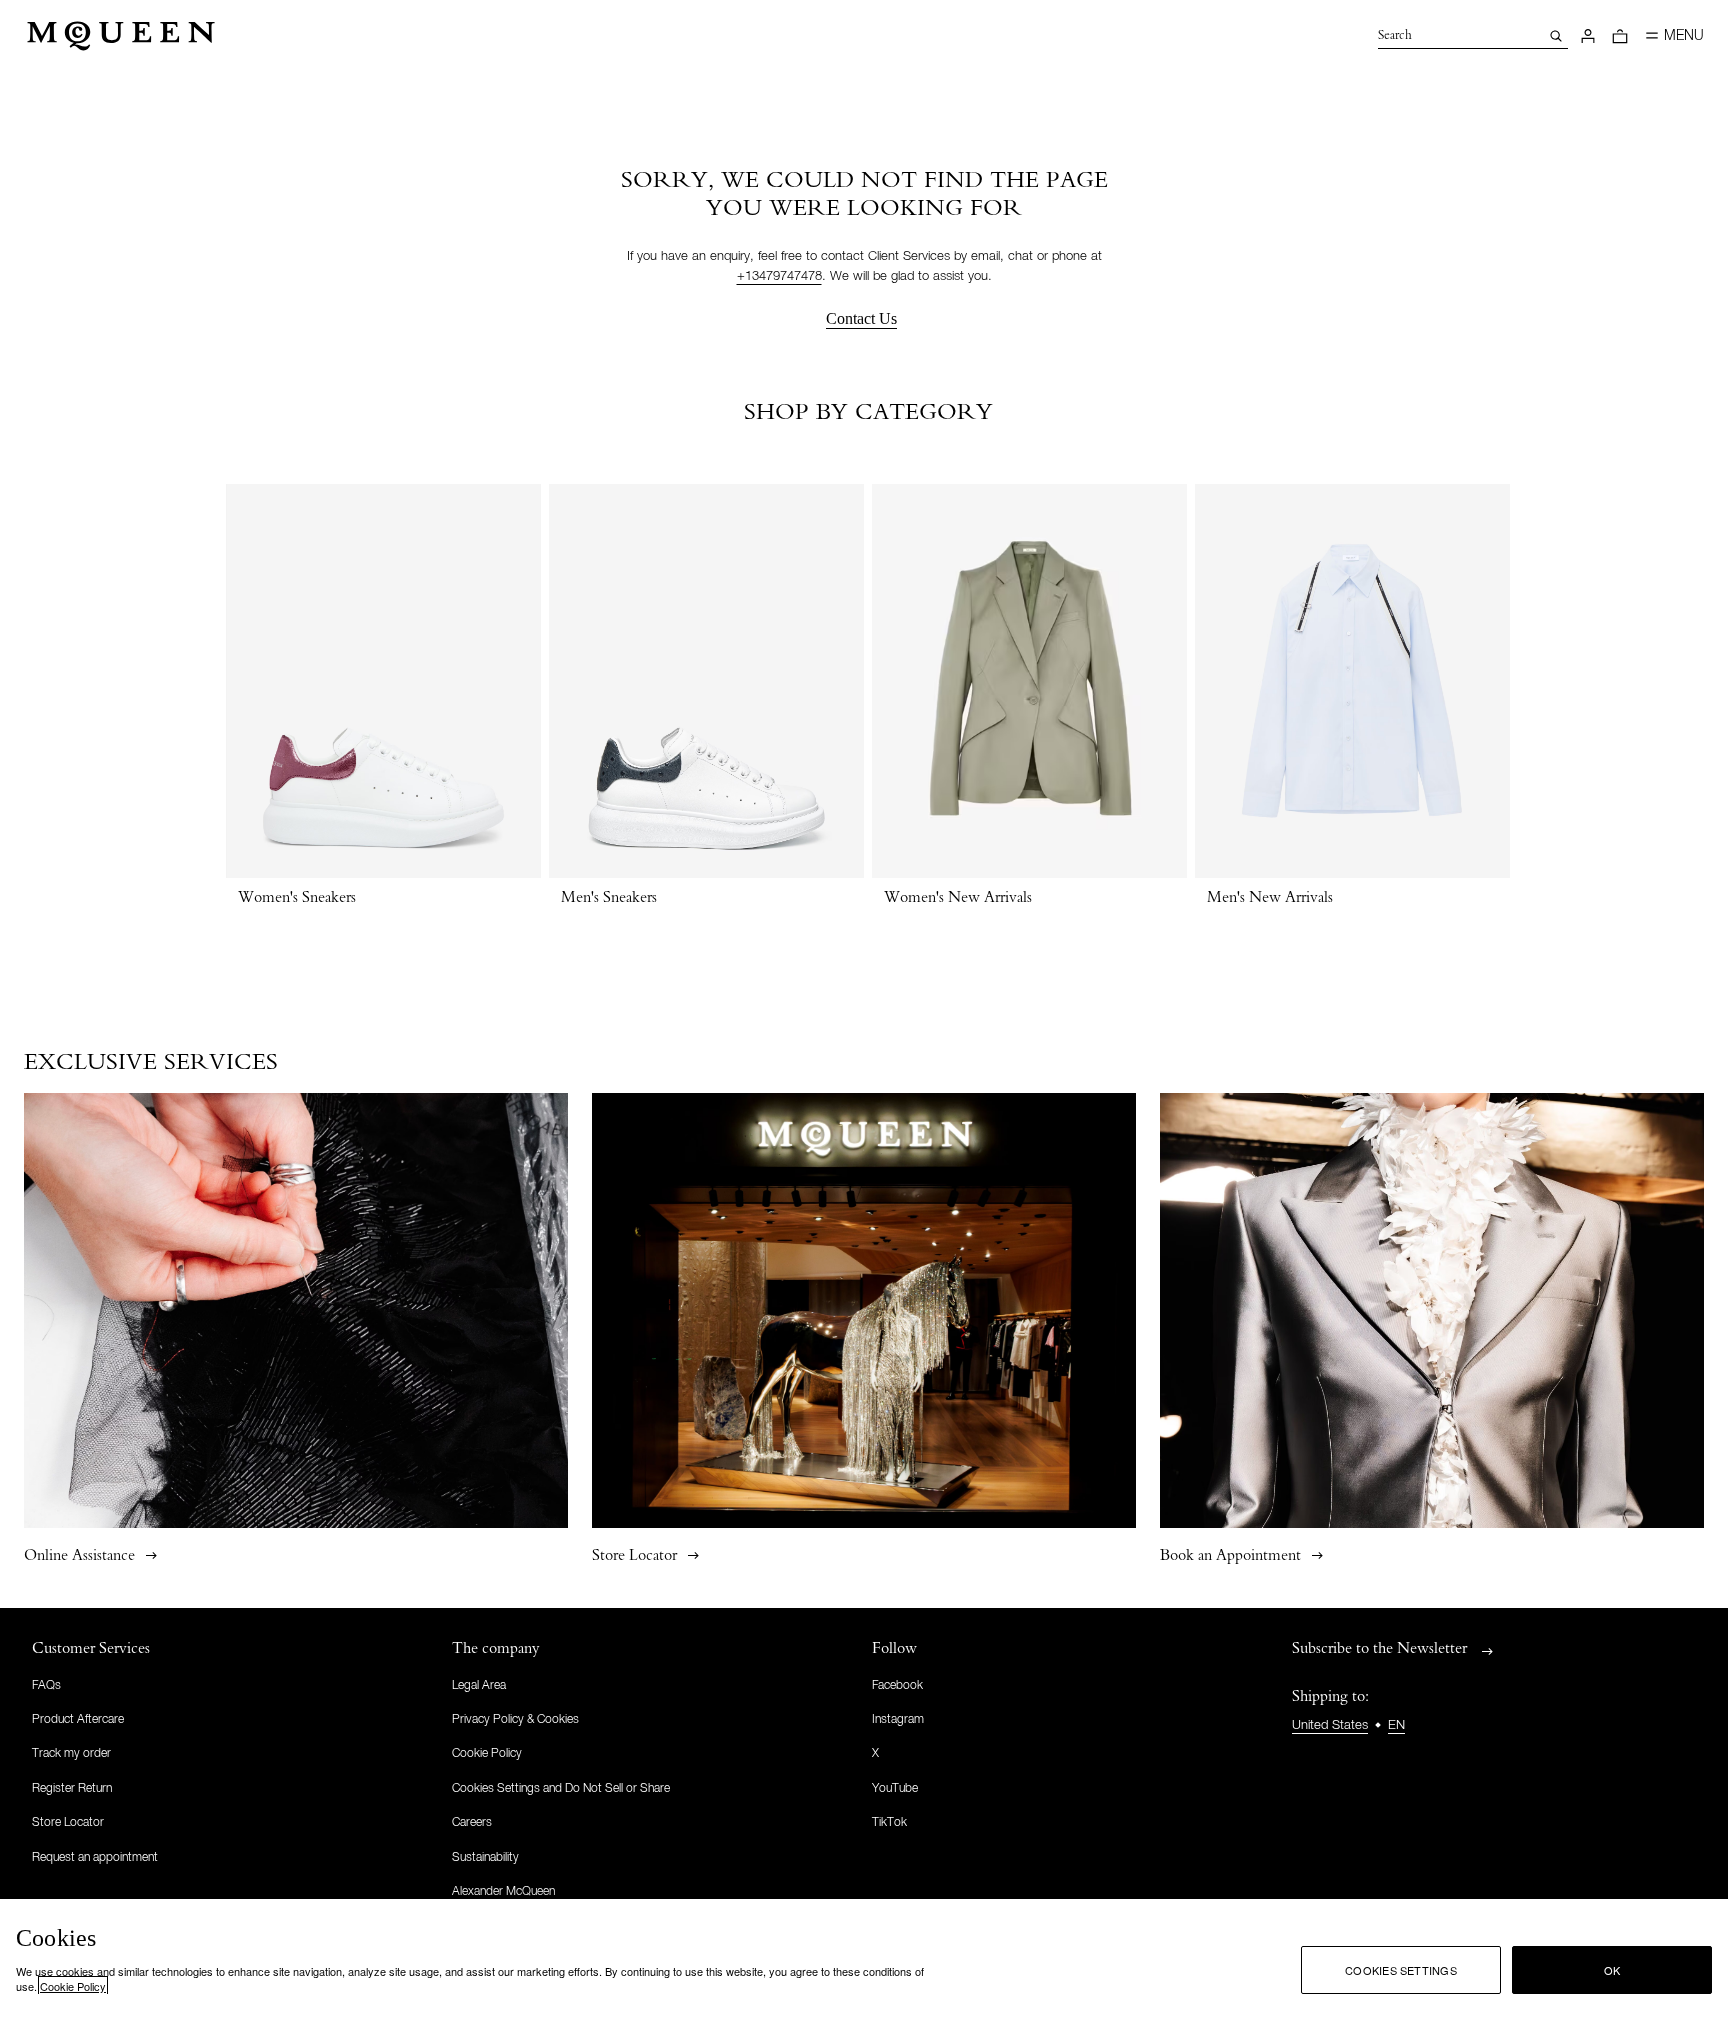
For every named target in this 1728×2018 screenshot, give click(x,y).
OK (1612, 1970)
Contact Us (861, 318)
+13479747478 (779, 276)
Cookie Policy (73, 1986)
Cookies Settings (1401, 1970)
